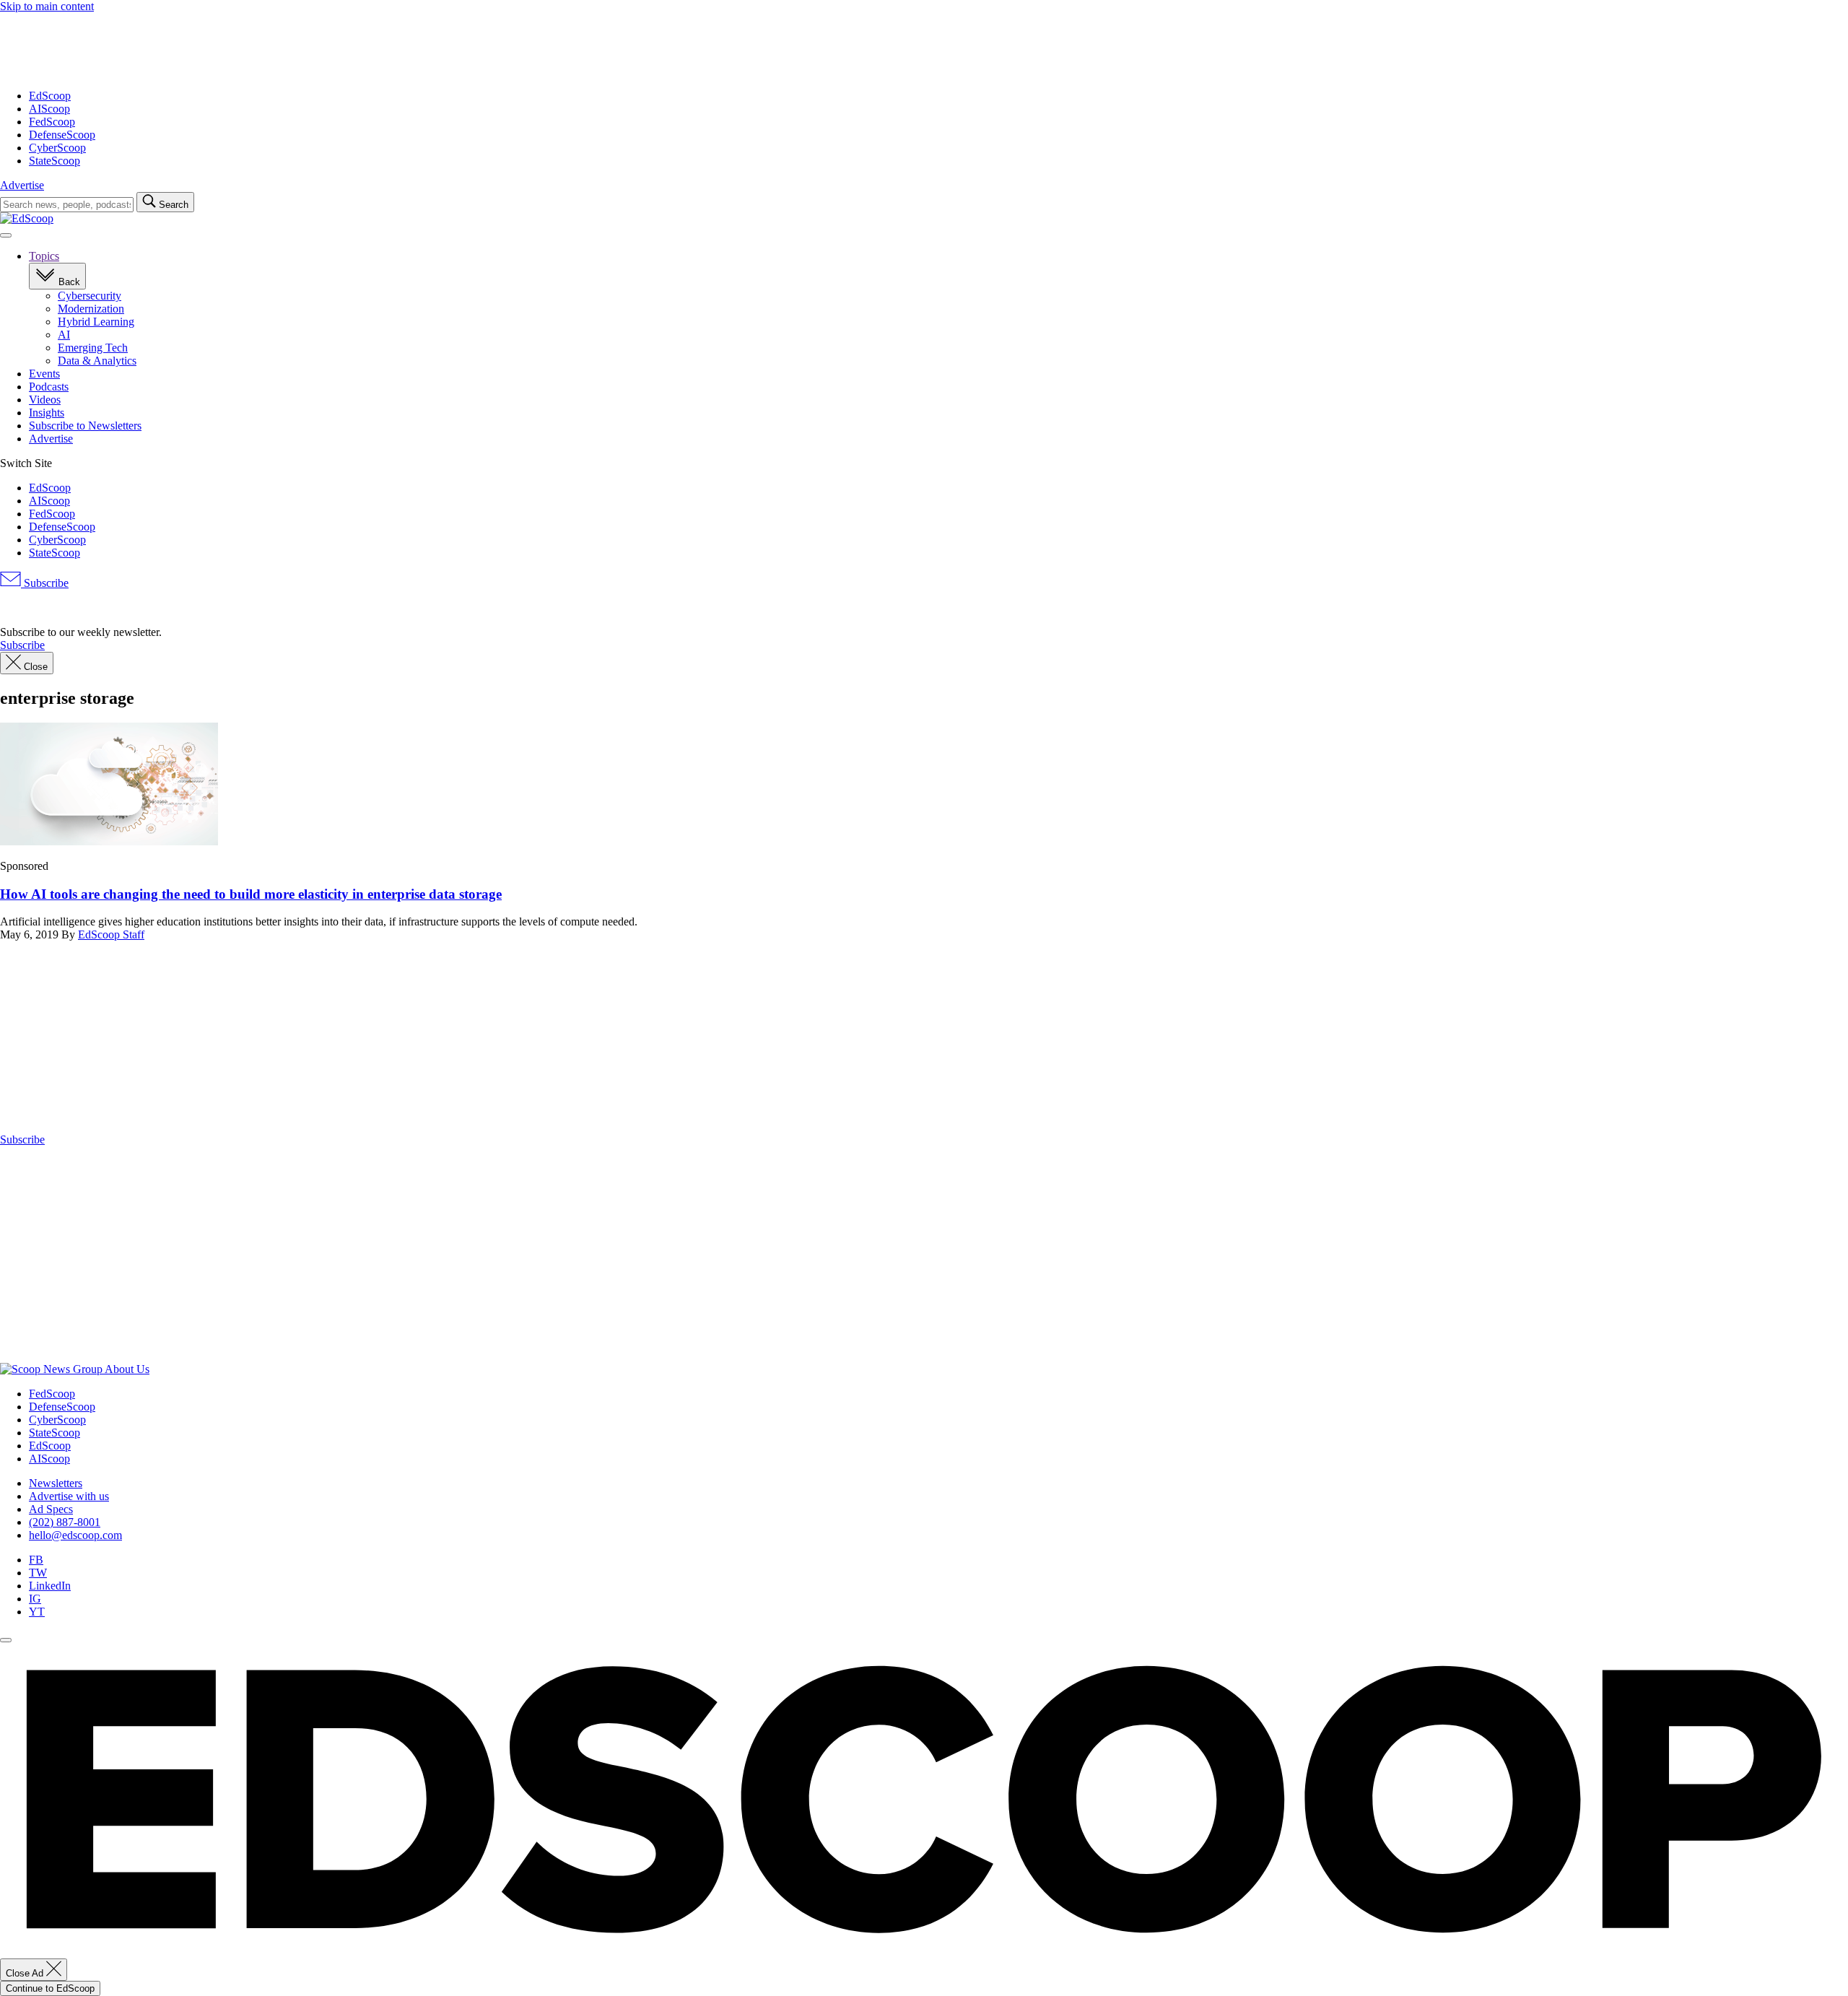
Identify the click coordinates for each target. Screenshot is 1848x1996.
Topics (44, 256)
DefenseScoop (62, 135)
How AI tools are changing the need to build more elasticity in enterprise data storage (251, 894)
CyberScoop (57, 148)
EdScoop (50, 96)
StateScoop (55, 161)
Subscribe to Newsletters (85, 426)
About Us (127, 1369)
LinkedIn (50, 1586)
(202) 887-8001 (65, 1522)
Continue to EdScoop (50, 1988)
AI (64, 335)
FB (36, 1560)
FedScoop (52, 122)
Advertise (22, 185)
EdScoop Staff (111, 934)
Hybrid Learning (96, 322)
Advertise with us (69, 1496)
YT (37, 1612)
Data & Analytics (97, 361)
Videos (45, 400)
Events (44, 374)
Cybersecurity (90, 296)
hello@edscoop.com (75, 1535)
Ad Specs (51, 1509)
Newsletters (56, 1483)
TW (38, 1573)
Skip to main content (47, 6)
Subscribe (45, 583)
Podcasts (49, 387)
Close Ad (26, 1973)
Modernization (91, 309)
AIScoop (49, 109)
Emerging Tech (93, 348)
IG (35, 1599)
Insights (47, 413)
